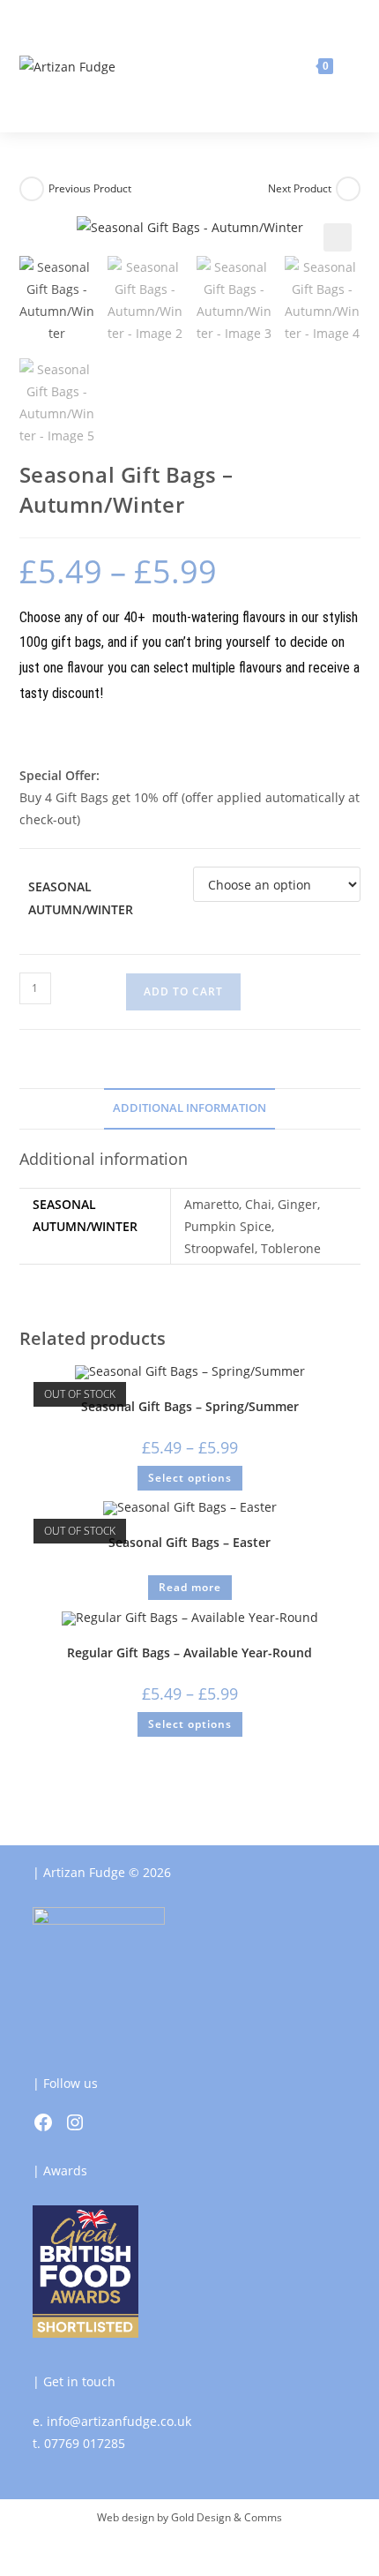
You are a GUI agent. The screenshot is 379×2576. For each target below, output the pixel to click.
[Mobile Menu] (349, 66)
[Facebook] (43, 2122)
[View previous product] (32, 189)
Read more (190, 1587)
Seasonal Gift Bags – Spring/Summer (190, 1406)
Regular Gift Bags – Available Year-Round (189, 1652)
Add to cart (183, 991)
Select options (190, 1478)
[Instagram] (75, 2122)
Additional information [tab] (189, 1108)
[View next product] (348, 189)
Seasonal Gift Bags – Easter (189, 1542)
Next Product (300, 188)
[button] (338, 237)
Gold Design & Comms (227, 2517)
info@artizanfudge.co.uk (119, 2421)
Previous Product (90, 188)
